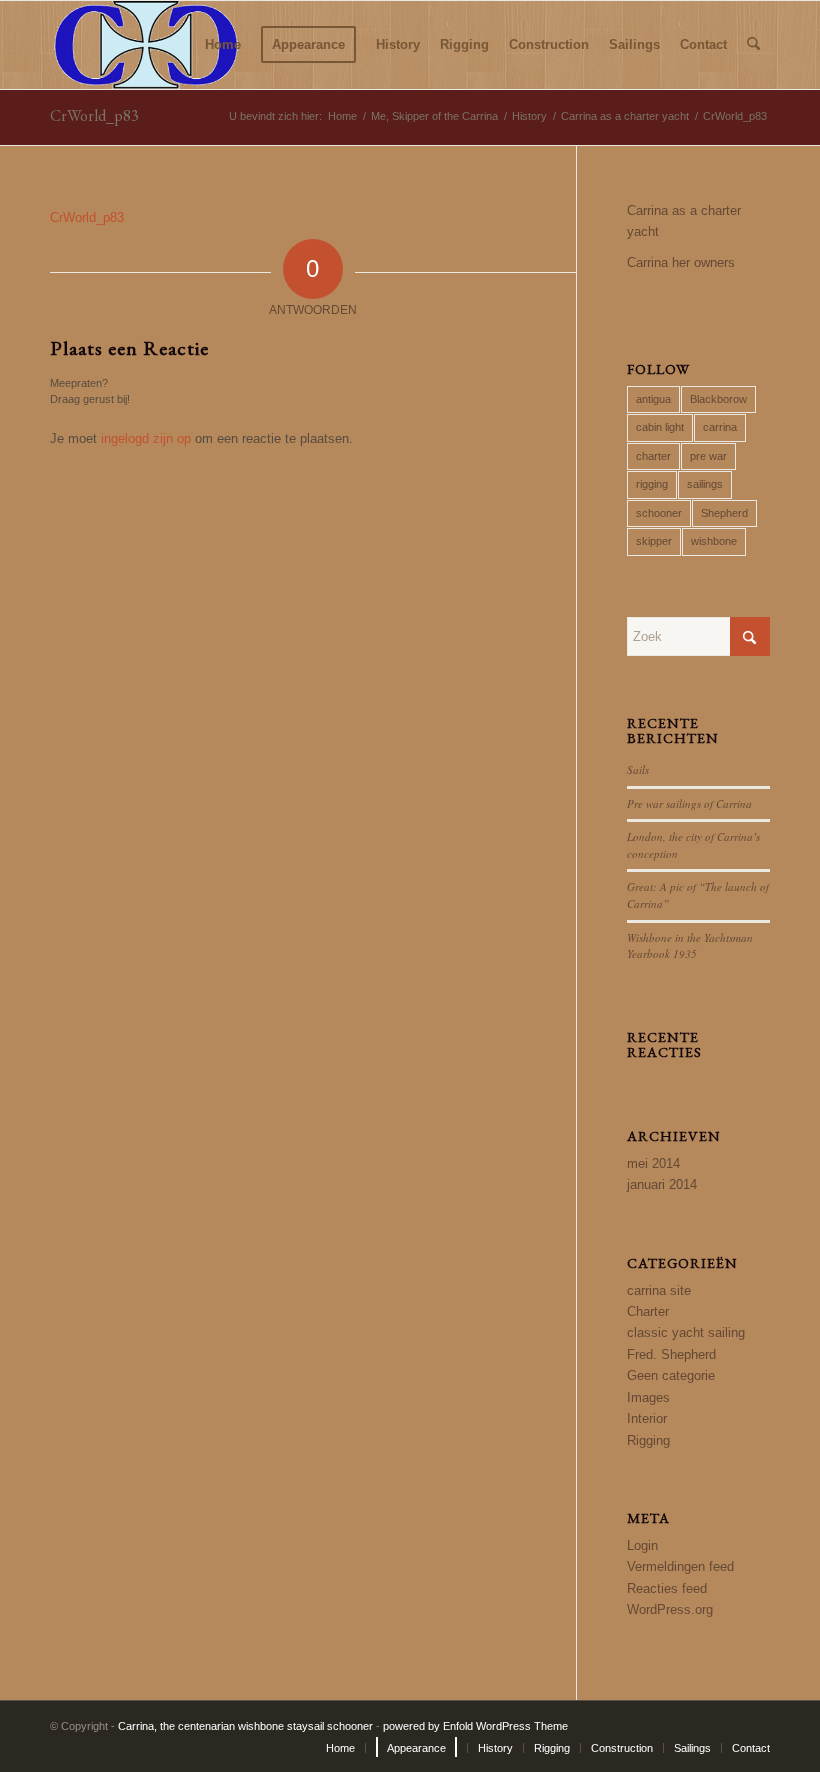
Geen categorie (671, 1375)
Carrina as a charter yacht (684, 221)
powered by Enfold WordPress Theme (475, 1726)
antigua (653, 399)
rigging (652, 484)
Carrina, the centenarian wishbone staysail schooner (245, 1726)
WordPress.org (670, 1609)
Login (642, 1545)
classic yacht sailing (686, 1332)
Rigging (648, 1440)
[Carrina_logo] (146, 45)
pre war (708, 456)
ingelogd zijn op (146, 438)
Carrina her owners (681, 262)
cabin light (660, 427)
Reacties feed (667, 1588)
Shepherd (724, 513)
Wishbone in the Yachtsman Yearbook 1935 (690, 946)
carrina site (659, 1290)
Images (648, 1397)
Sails (638, 769)
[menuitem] (223, 45)
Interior (647, 1418)
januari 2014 (662, 1184)
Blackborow (718, 399)
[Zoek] (753, 45)
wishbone (714, 541)
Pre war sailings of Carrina (689, 803)
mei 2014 (653, 1163)
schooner (659, 513)
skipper (654, 541)
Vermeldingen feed (680, 1566)
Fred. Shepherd (671, 1354)
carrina (720, 427)
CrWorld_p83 (94, 115)
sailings (705, 484)
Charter (648, 1311)
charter (653, 456)
